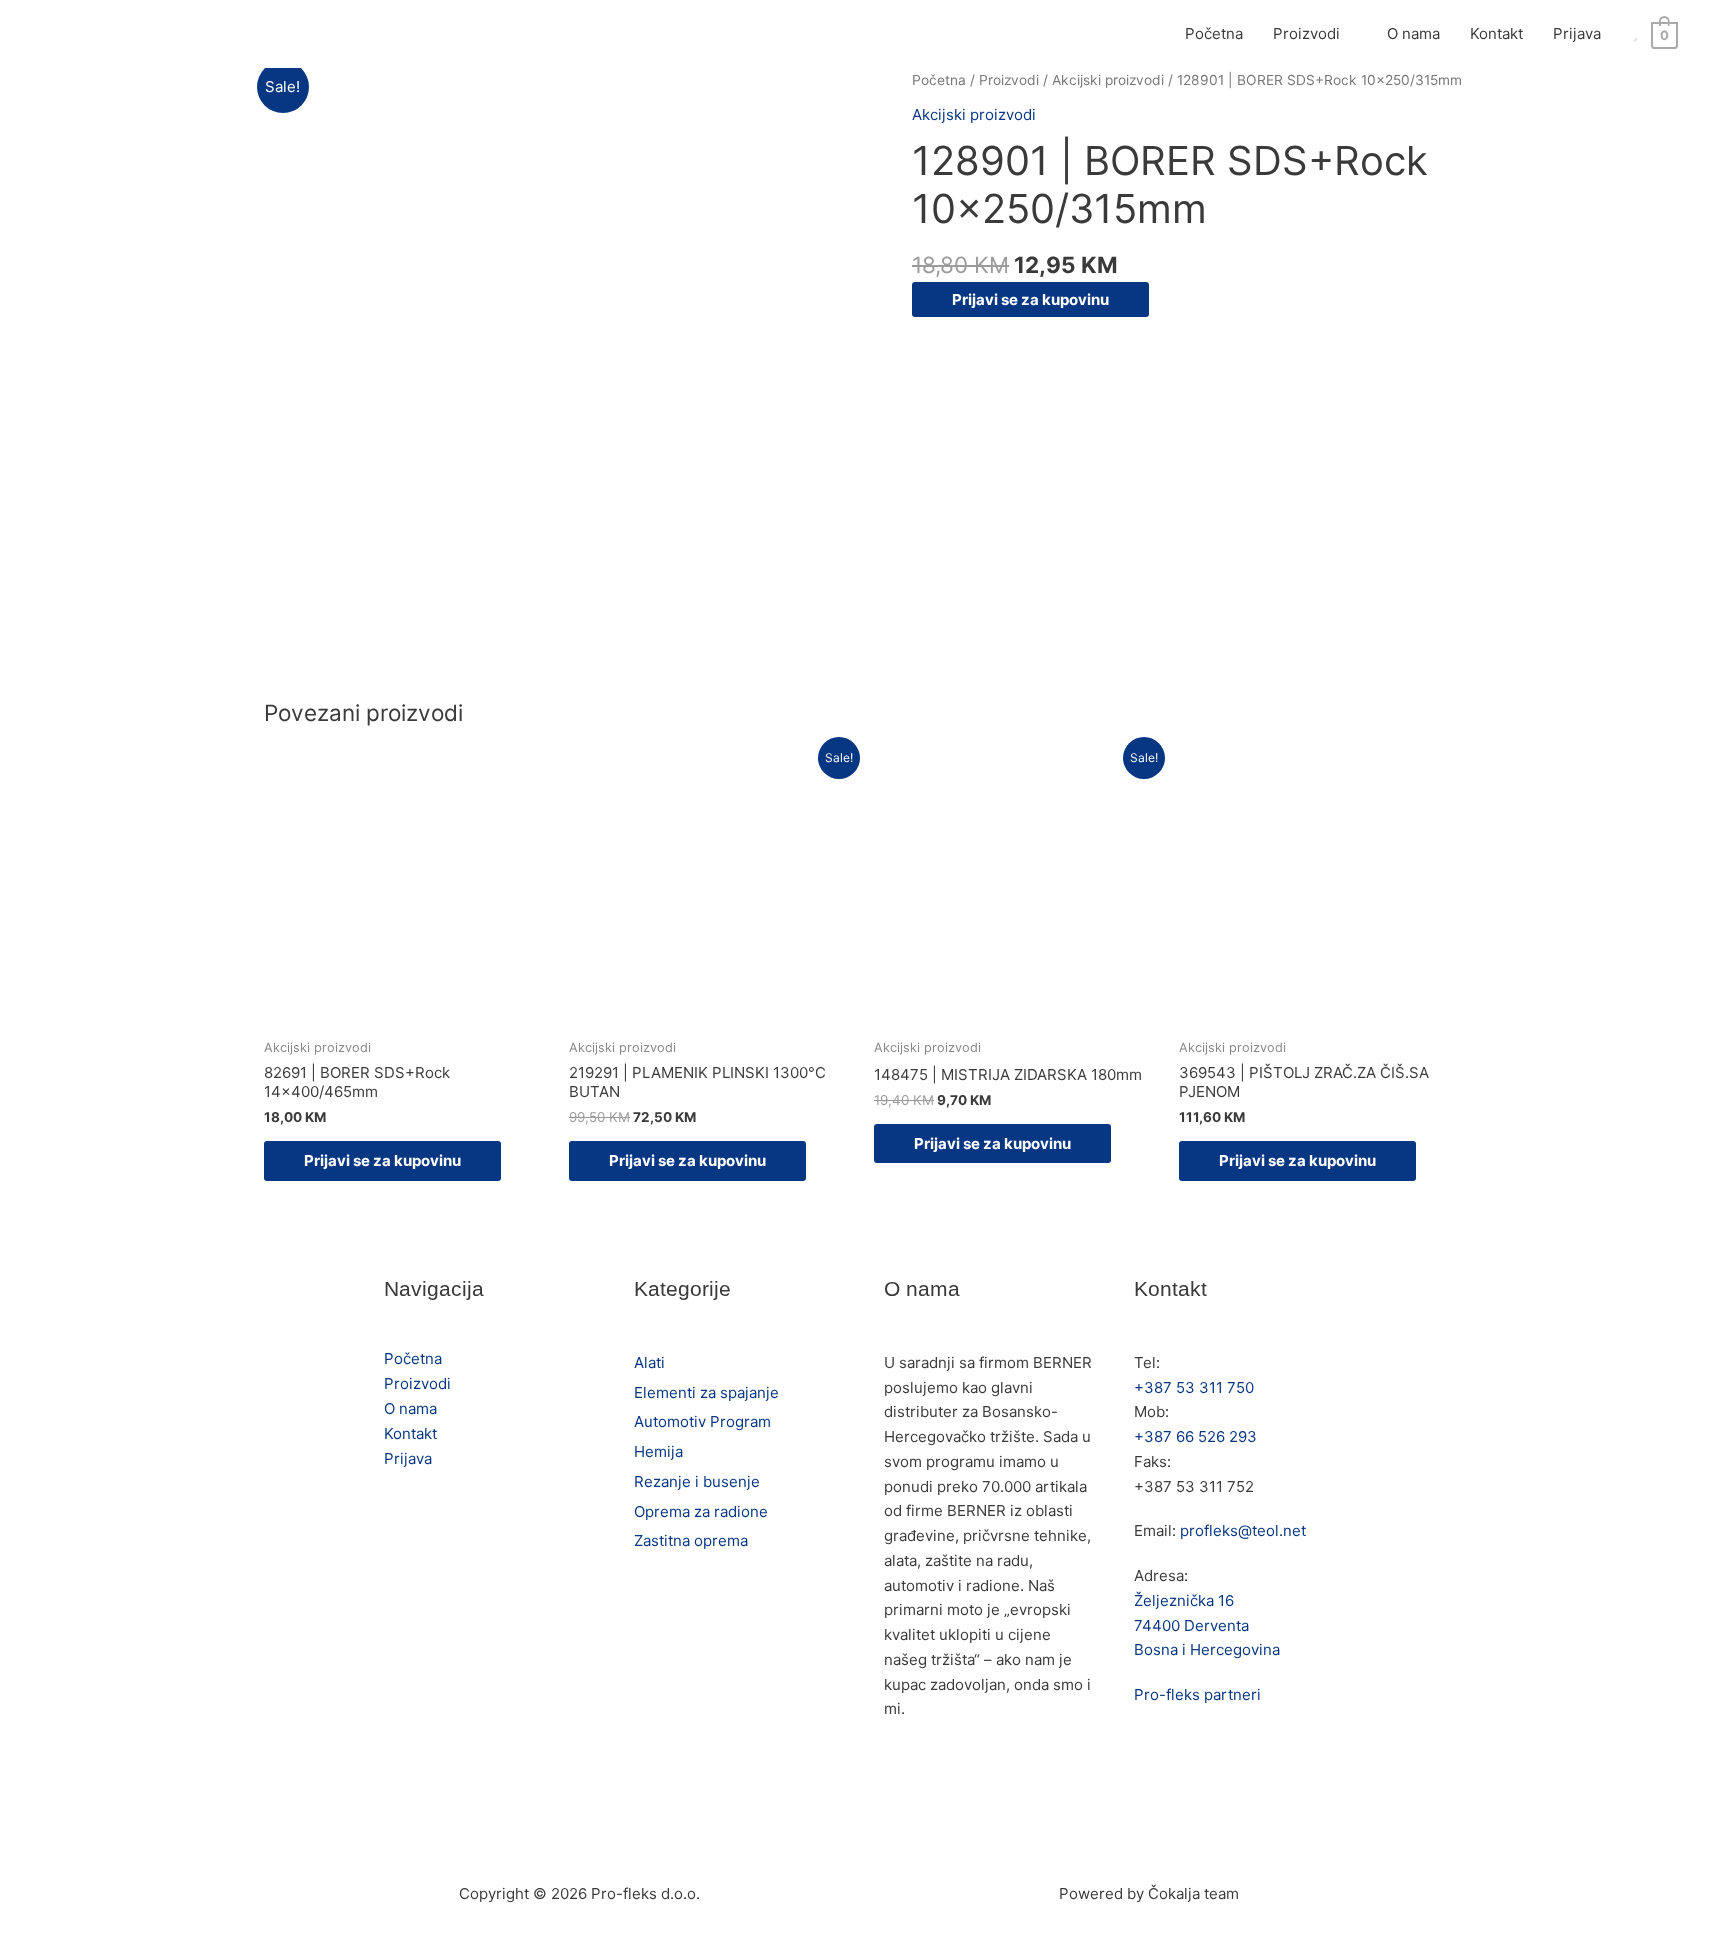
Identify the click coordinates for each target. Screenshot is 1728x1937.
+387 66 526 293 (1195, 1436)
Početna (1214, 33)
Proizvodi (1306, 33)
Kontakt (1496, 33)
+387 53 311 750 (1194, 1387)
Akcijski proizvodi (1108, 80)
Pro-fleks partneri (1197, 1694)
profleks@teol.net (1243, 1530)
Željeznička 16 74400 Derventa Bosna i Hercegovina (1207, 1625)
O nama (1413, 33)
